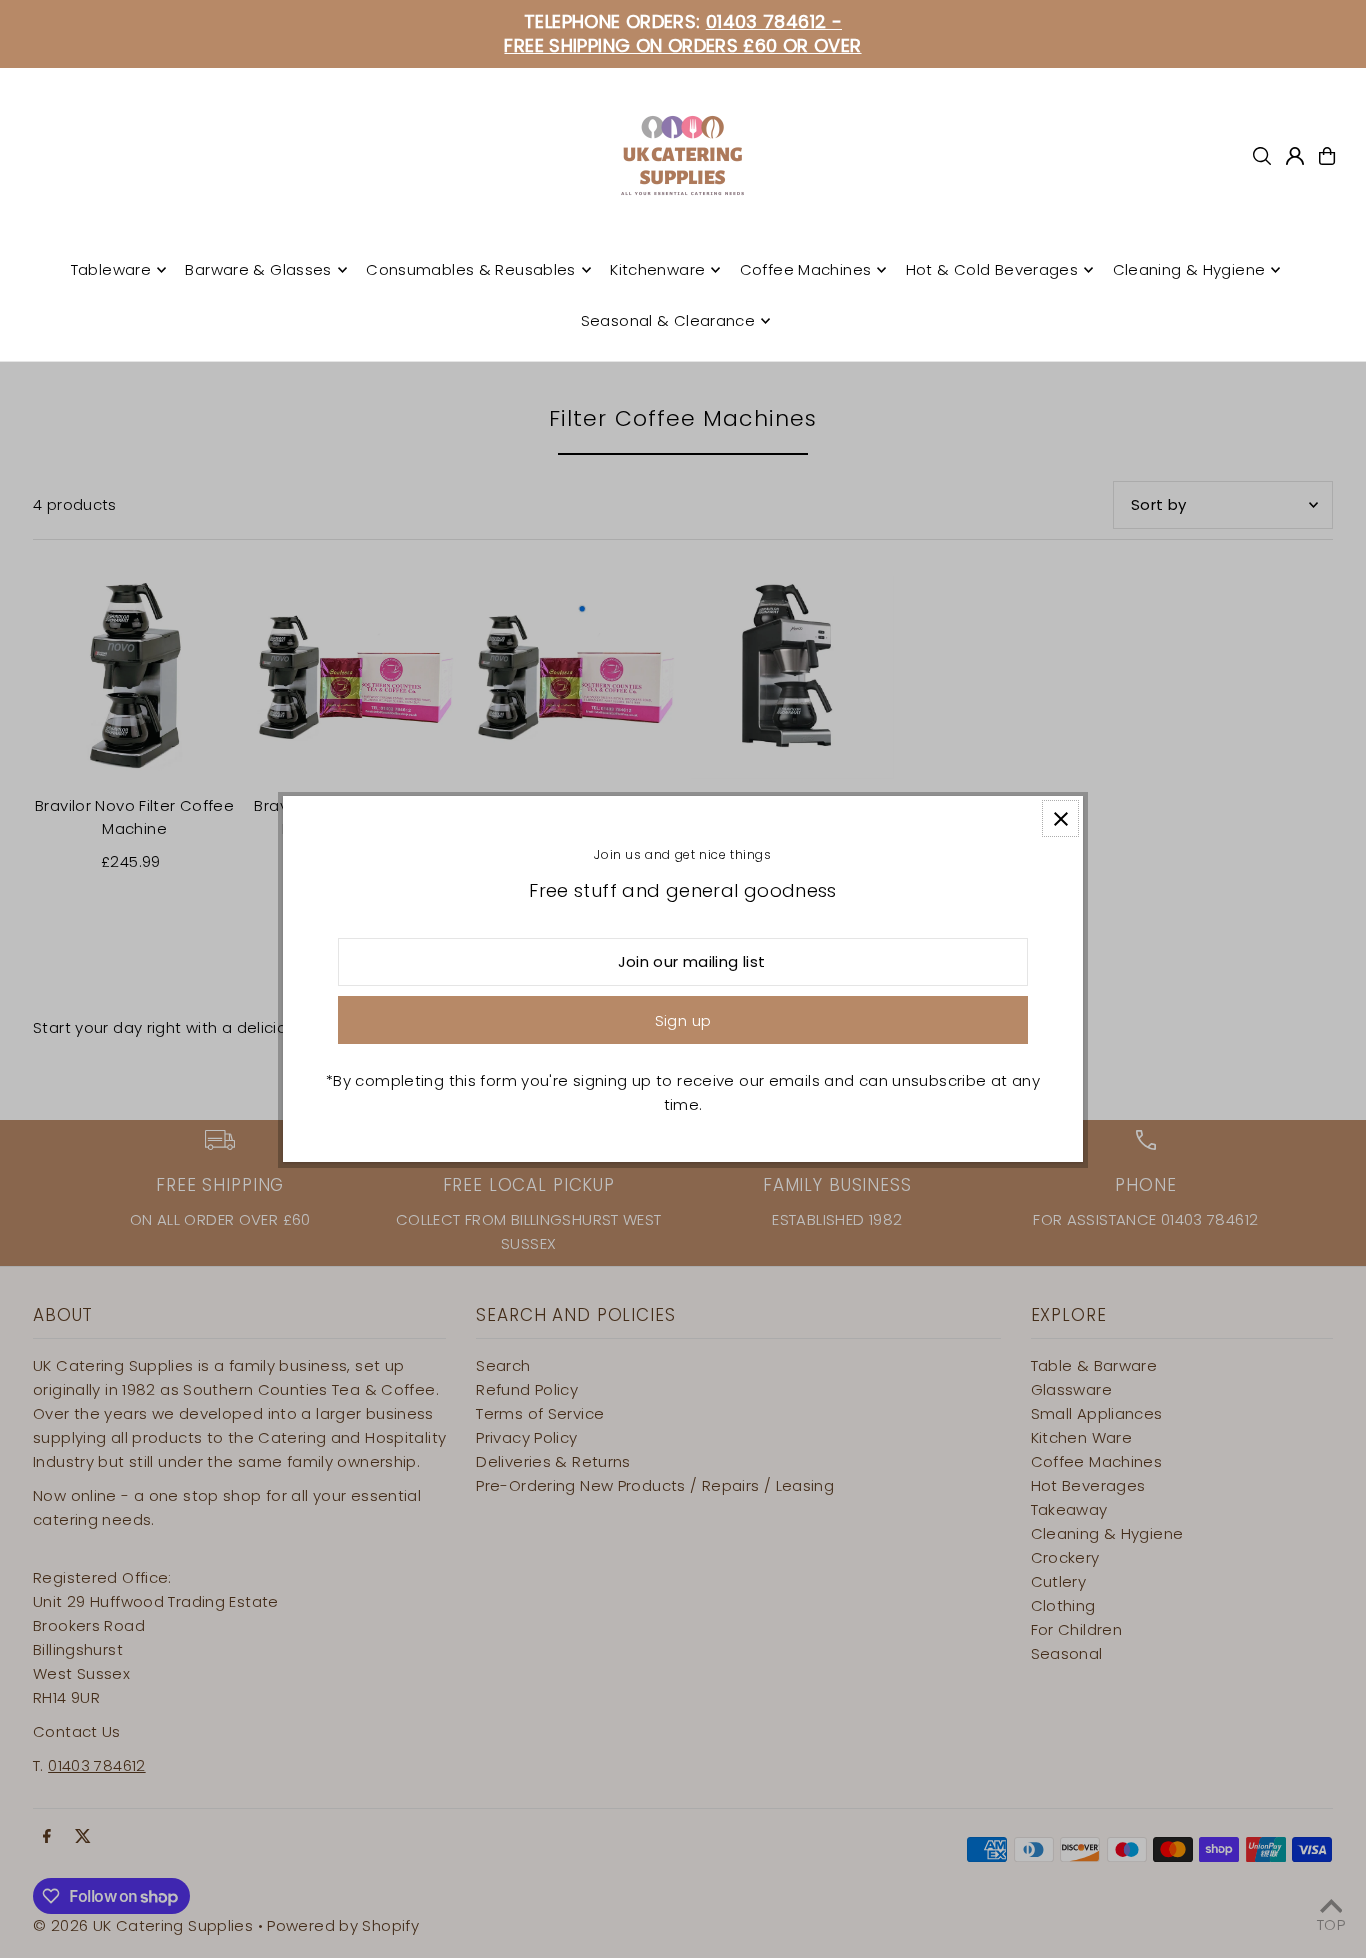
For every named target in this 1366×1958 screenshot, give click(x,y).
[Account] (1295, 156)
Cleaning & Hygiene (1189, 269)
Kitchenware (657, 269)
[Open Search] (1262, 156)
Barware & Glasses (258, 269)
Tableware (111, 269)
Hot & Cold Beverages (992, 269)
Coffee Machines (806, 269)
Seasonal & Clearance (668, 320)
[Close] (1060, 818)
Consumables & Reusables (471, 269)
